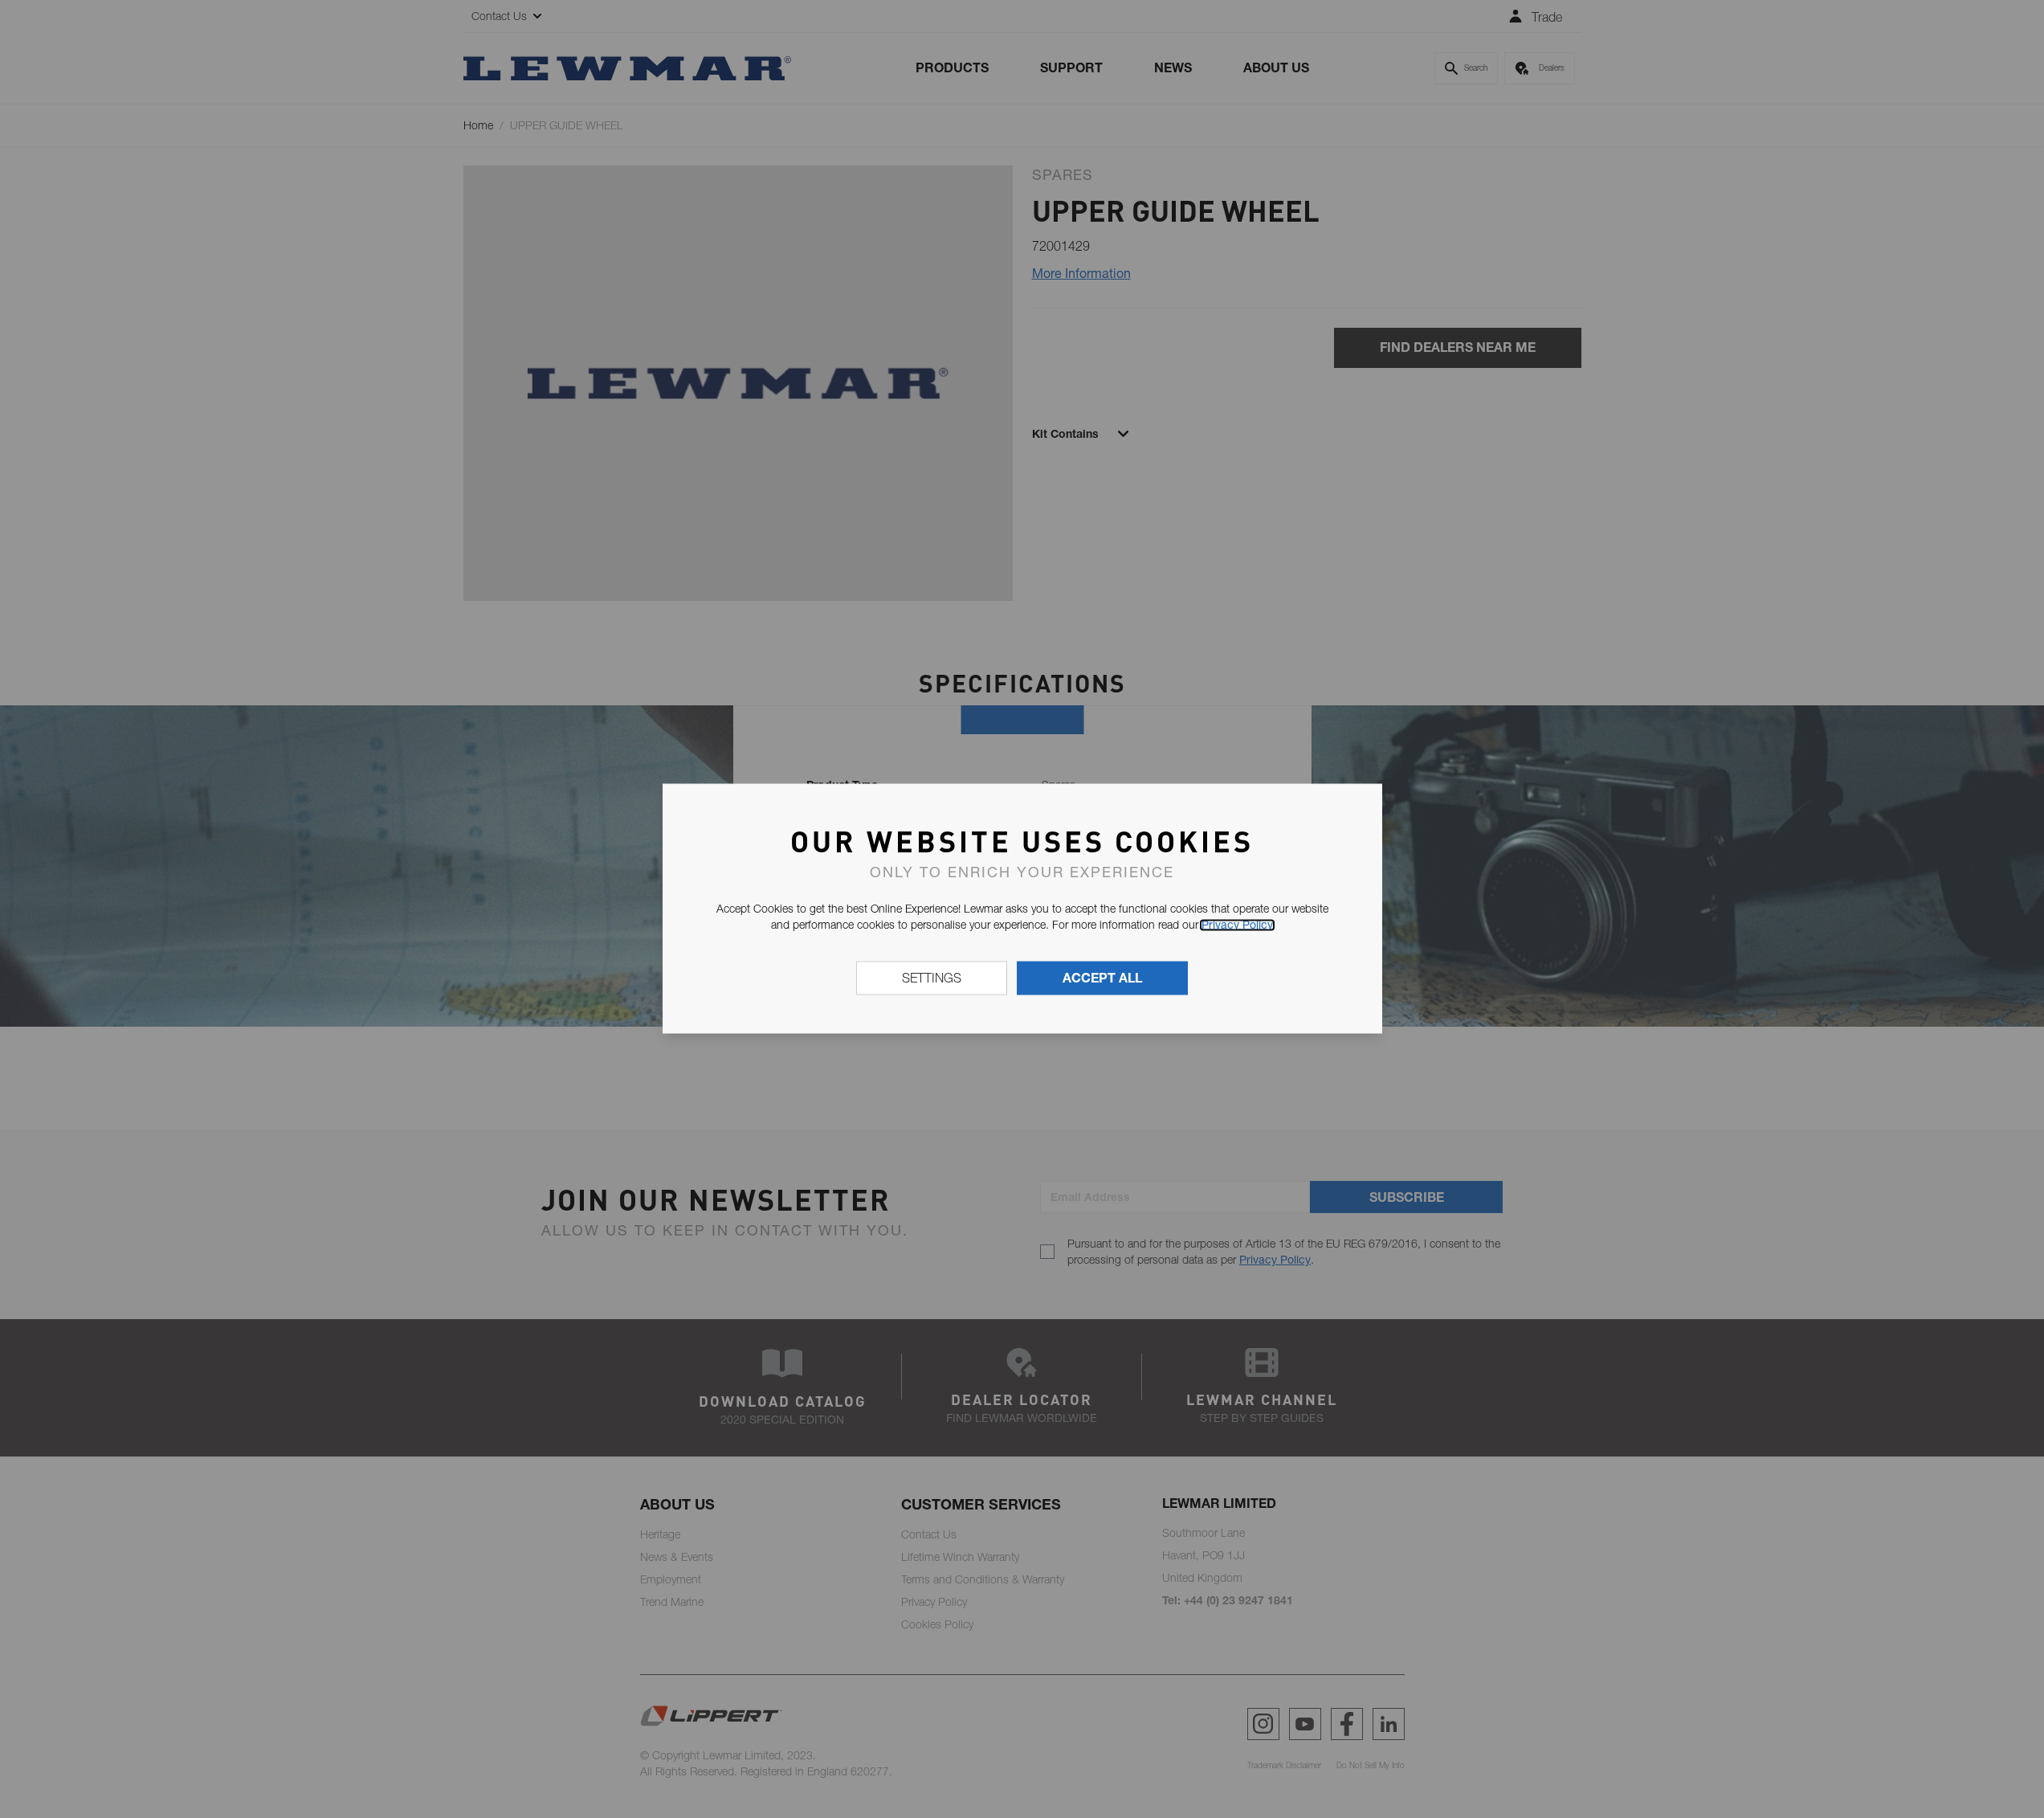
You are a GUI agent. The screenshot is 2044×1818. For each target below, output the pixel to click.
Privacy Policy (1237, 925)
